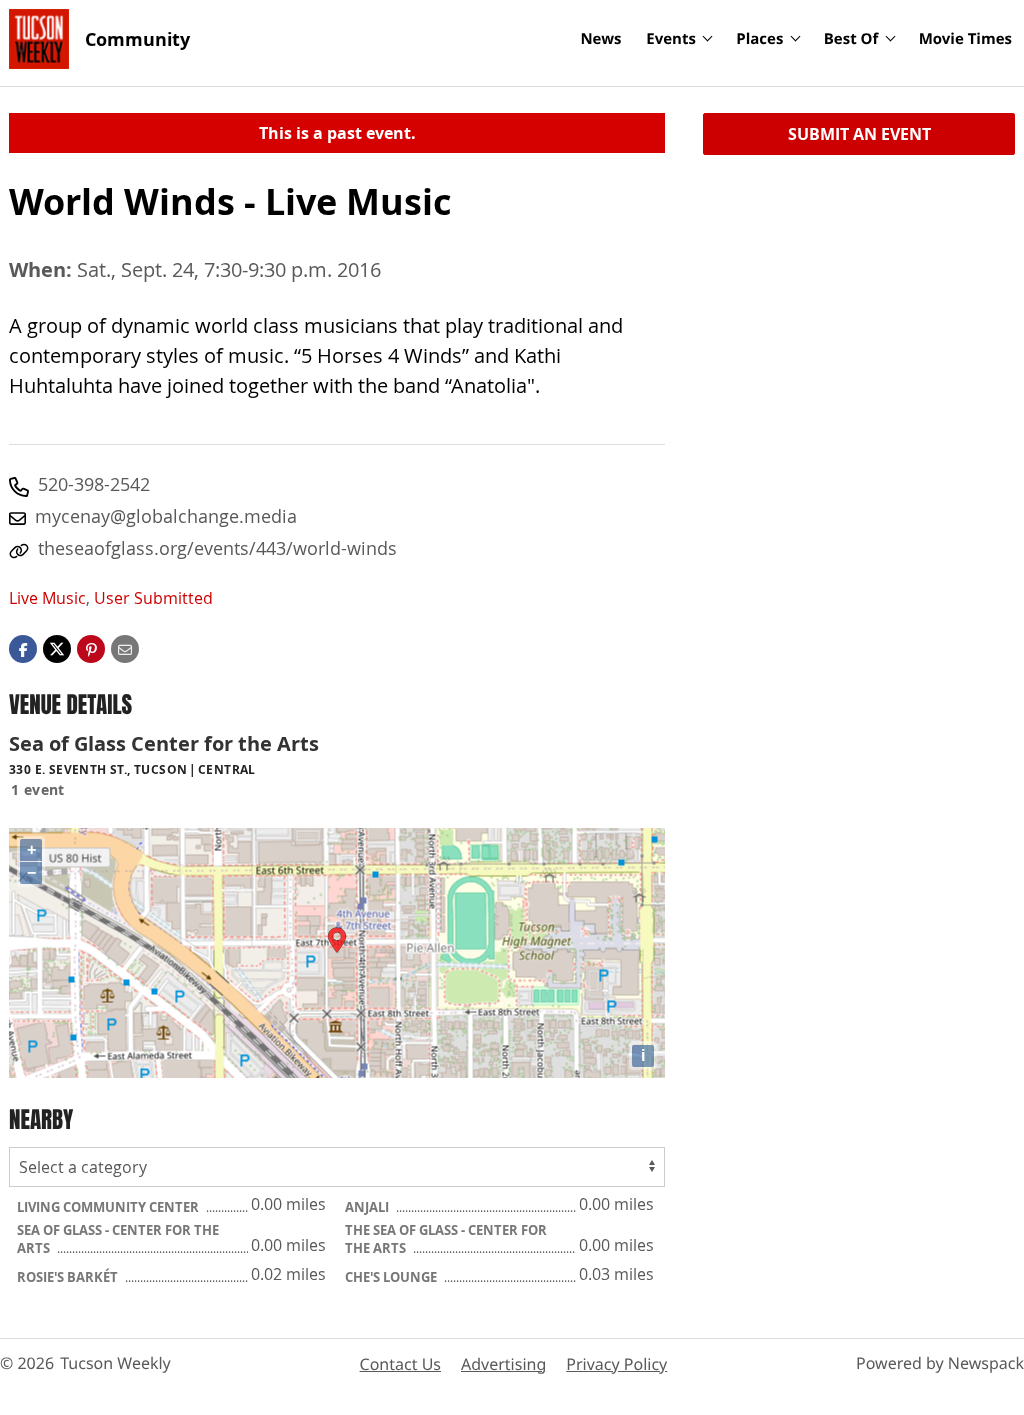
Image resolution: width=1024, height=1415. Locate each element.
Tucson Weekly (115, 1363)
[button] (91, 648)
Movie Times (965, 39)
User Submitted (153, 598)
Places (759, 39)
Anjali (368, 1207)
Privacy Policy (616, 1364)
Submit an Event (859, 134)
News (600, 39)
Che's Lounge (392, 1277)
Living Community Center (109, 1207)
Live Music (47, 598)
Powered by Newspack (940, 1363)
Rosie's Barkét (69, 1277)
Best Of (851, 39)
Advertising (503, 1364)
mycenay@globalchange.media (166, 516)
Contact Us (400, 1364)
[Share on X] (57, 648)
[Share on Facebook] (23, 648)
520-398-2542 (94, 484)
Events (671, 39)
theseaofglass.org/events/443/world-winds (217, 548)
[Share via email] (125, 648)
